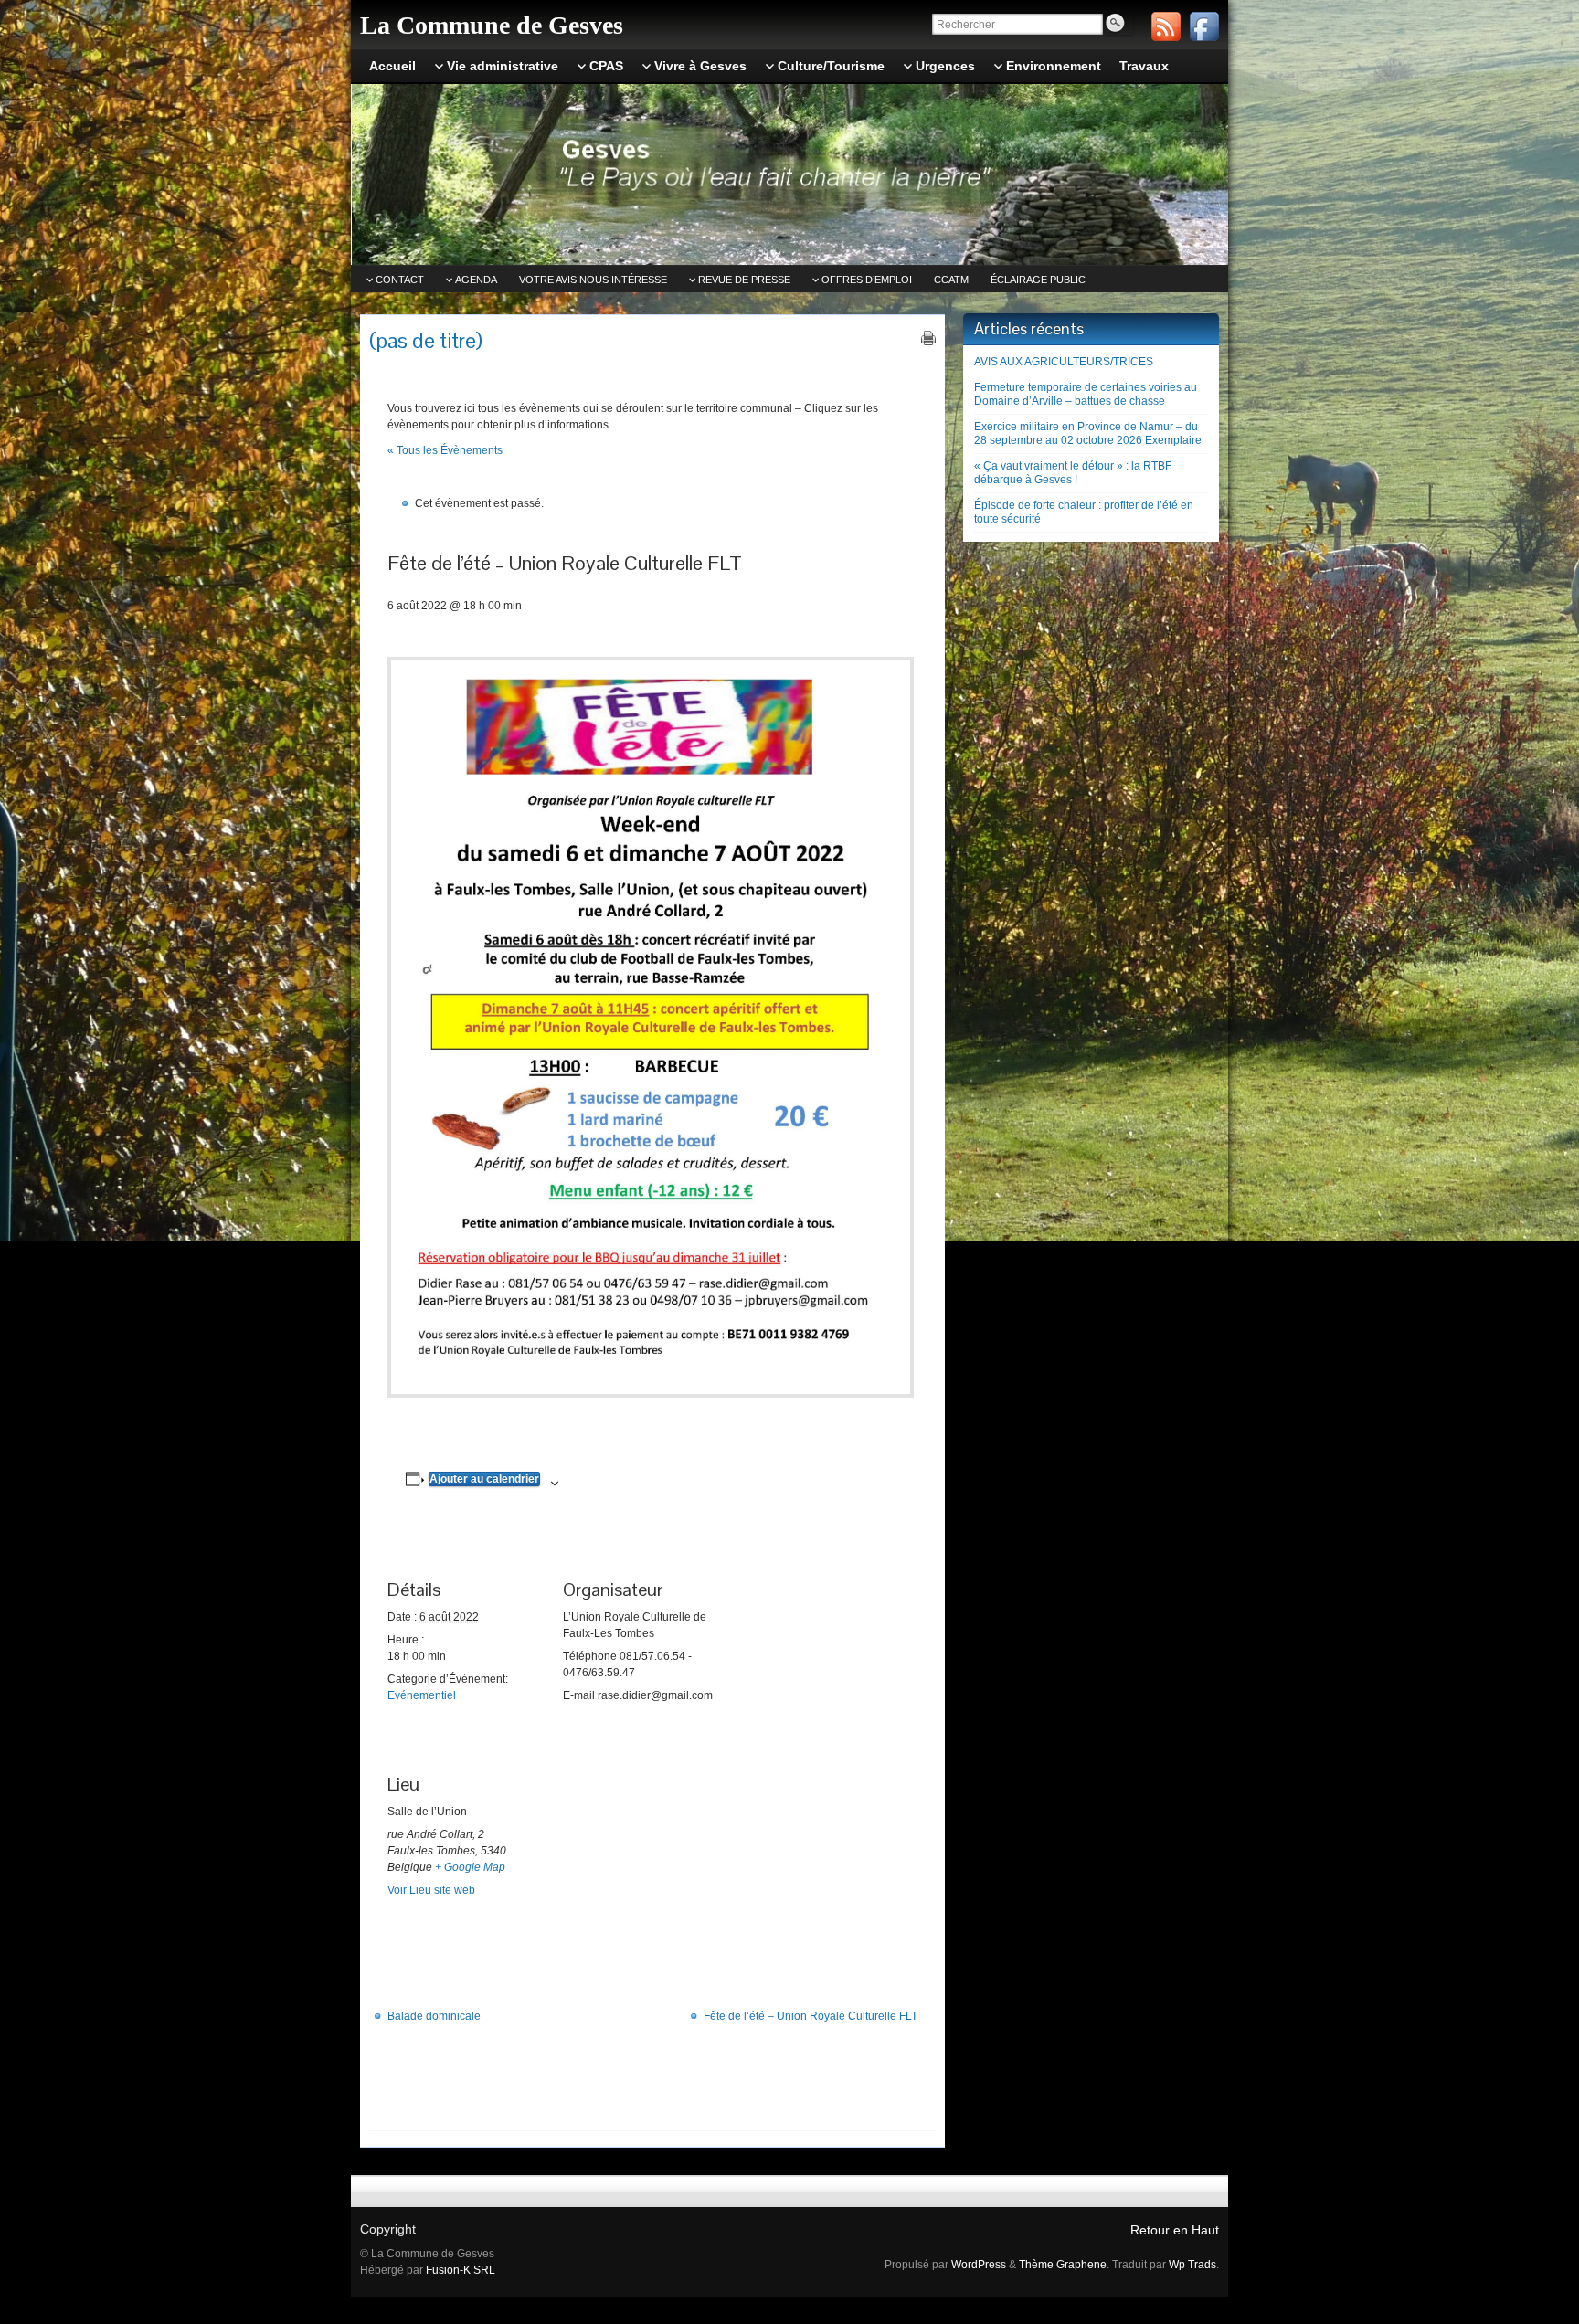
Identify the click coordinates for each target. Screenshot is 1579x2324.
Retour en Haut (1175, 2230)
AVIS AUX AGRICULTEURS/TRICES (1064, 362)
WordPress (979, 2265)
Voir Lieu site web (431, 1890)
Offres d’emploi (867, 280)
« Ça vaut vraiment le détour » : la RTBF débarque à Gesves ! (1073, 473)
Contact (400, 280)
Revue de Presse (744, 280)
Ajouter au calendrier (484, 1479)
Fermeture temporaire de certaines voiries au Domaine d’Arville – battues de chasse (1086, 394)
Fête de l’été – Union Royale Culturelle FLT (811, 2016)
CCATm (951, 280)
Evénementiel (422, 1695)
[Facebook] (1204, 26)
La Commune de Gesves (492, 25)
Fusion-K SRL (461, 2270)
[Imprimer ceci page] (928, 338)
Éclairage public (1038, 280)
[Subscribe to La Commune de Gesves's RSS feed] (1166, 26)
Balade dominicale (434, 2016)
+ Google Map (470, 1867)
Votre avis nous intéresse (593, 280)
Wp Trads (1192, 2265)
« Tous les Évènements (445, 450)
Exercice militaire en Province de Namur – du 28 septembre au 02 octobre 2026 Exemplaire (1088, 433)
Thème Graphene (1063, 2265)
